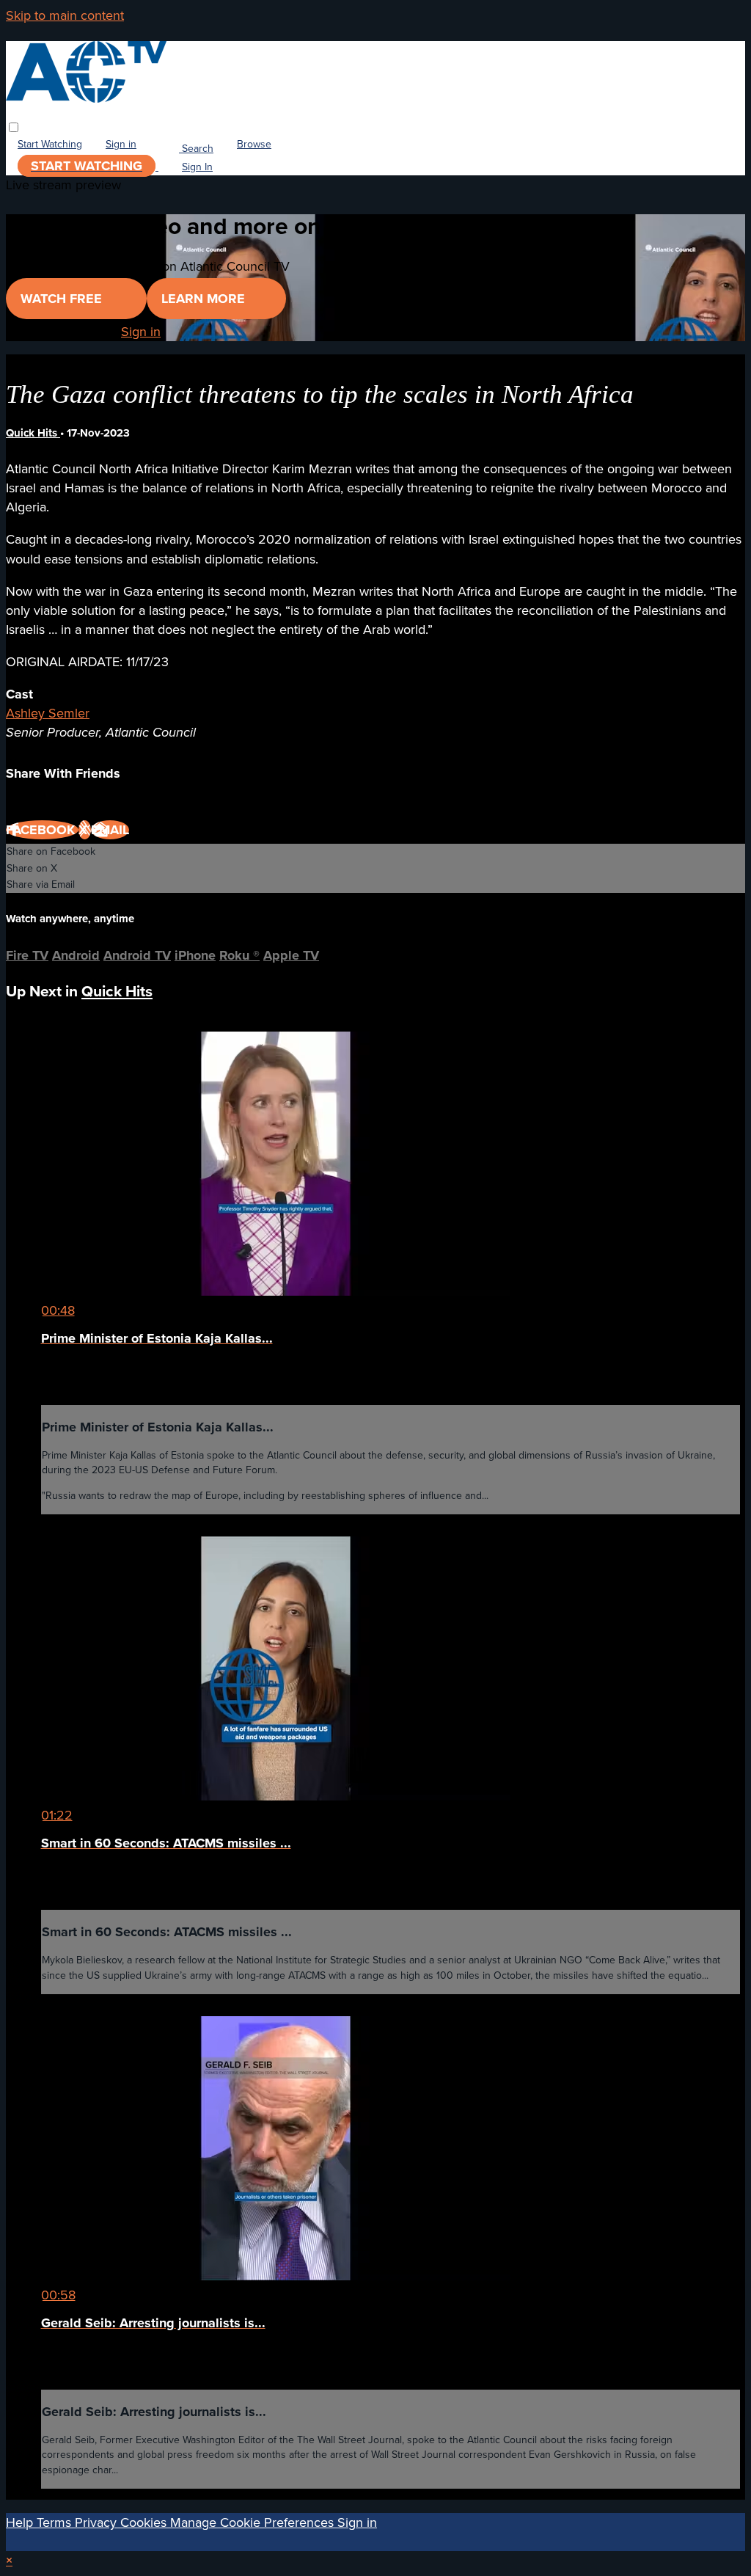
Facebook (42, 830)
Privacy (98, 2522)
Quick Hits (33, 433)
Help (21, 2522)
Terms (56, 2522)
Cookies (145, 2522)
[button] (14, 127)
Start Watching (50, 145)
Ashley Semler (48, 713)
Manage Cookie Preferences (254, 2522)
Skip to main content (65, 15)
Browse (254, 145)
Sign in (121, 145)
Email (110, 830)
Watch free (63, 299)
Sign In (197, 167)
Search (196, 149)
